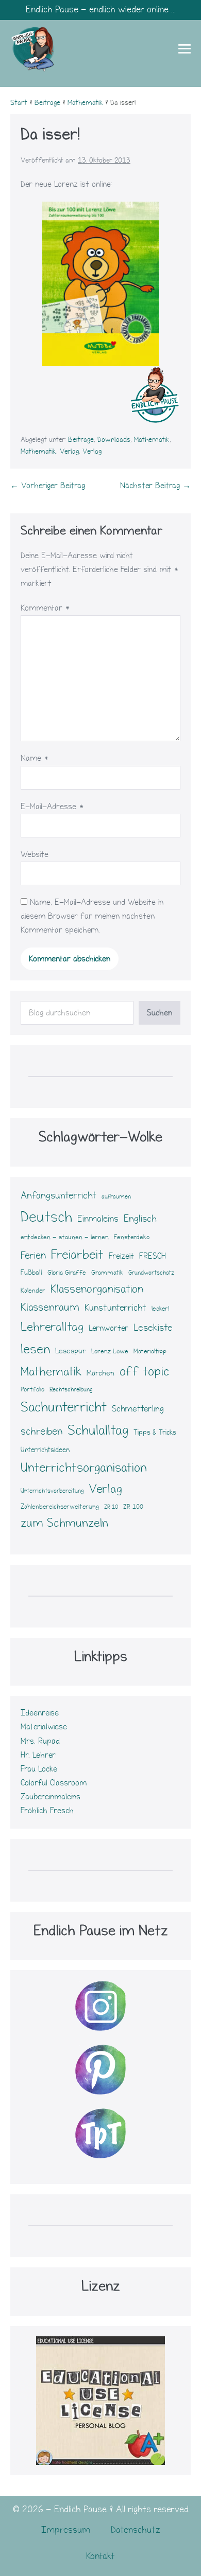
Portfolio (32, 1389)
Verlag (69, 452)
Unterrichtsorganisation (84, 1468)
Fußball (31, 1273)
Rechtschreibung (71, 1390)
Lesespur (71, 1351)
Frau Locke (39, 1769)
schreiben (41, 1431)
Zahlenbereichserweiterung (60, 1507)
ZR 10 (111, 1507)
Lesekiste (153, 1328)
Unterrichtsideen (45, 1450)
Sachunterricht (64, 1407)
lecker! (160, 1309)
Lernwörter (108, 1328)
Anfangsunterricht (58, 1195)
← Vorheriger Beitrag (48, 486)
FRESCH (153, 1256)
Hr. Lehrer (38, 1755)
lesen (35, 1349)
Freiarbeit (77, 1255)
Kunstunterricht (115, 1308)
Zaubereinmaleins (51, 1797)
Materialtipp (150, 1351)
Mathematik (152, 440)
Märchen (100, 1373)
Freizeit (121, 1256)
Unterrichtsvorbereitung (52, 1491)
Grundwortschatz (151, 1273)
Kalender (33, 1291)
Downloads (114, 440)
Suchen (160, 1013)
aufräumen (116, 1197)
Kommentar (45, 608)
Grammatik (107, 1273)
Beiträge (81, 440)
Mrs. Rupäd (40, 1741)
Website (35, 854)
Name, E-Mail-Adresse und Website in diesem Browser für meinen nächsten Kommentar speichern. (92, 916)
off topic (145, 1371)
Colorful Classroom (54, 1783)
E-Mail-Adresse (52, 807)
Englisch (140, 1219)
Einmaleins (98, 1219)
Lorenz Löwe (110, 1351)
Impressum (66, 2530)
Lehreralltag (52, 1327)
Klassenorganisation (97, 1289)
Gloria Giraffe (67, 1273)
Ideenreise (40, 1713)
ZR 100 (133, 1507)
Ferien (33, 1255)
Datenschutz (136, 2530)
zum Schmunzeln (64, 1523)
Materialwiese (44, 1727)
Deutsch (46, 1217)
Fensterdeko (132, 1237)
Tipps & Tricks (155, 1433)
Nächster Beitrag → (155, 486)
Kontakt (100, 2556)
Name (35, 758)
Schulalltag (98, 1430)
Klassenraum (50, 1307)
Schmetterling (138, 1409)
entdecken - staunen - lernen (65, 1237)
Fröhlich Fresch (47, 1811)
